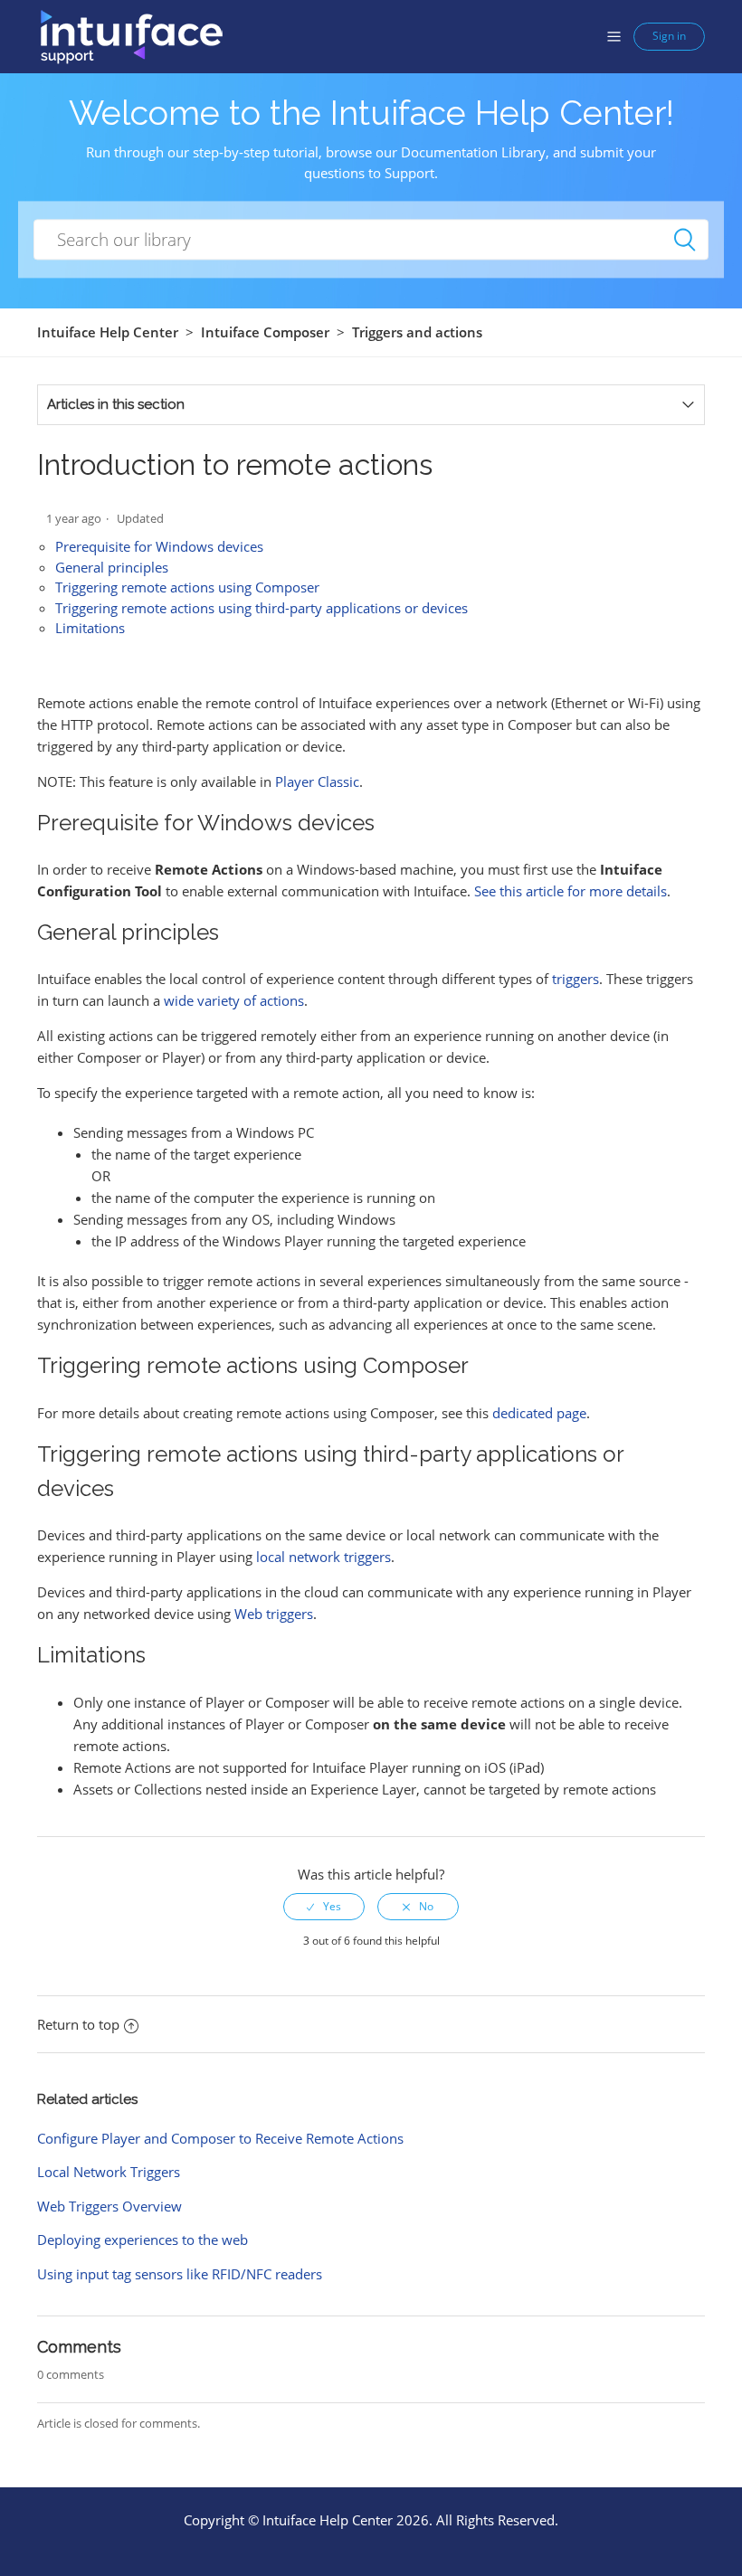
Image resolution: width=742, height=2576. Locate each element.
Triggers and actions (417, 332)
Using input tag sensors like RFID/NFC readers (180, 2274)
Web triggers (274, 1614)
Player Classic (317, 781)
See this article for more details (571, 891)
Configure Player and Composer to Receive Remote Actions (220, 2138)
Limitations (90, 628)
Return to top (78, 2024)
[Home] (131, 35)
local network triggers (323, 1557)
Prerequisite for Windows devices (159, 546)
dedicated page (539, 1413)
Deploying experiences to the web (143, 2240)
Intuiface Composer (265, 332)
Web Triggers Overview (109, 2206)
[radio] (324, 1907)
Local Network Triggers (109, 2172)
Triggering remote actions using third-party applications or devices (262, 608)
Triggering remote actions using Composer (187, 587)
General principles (112, 567)
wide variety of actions (234, 1000)
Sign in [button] (669, 36)
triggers (576, 979)
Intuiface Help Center (108, 332)
